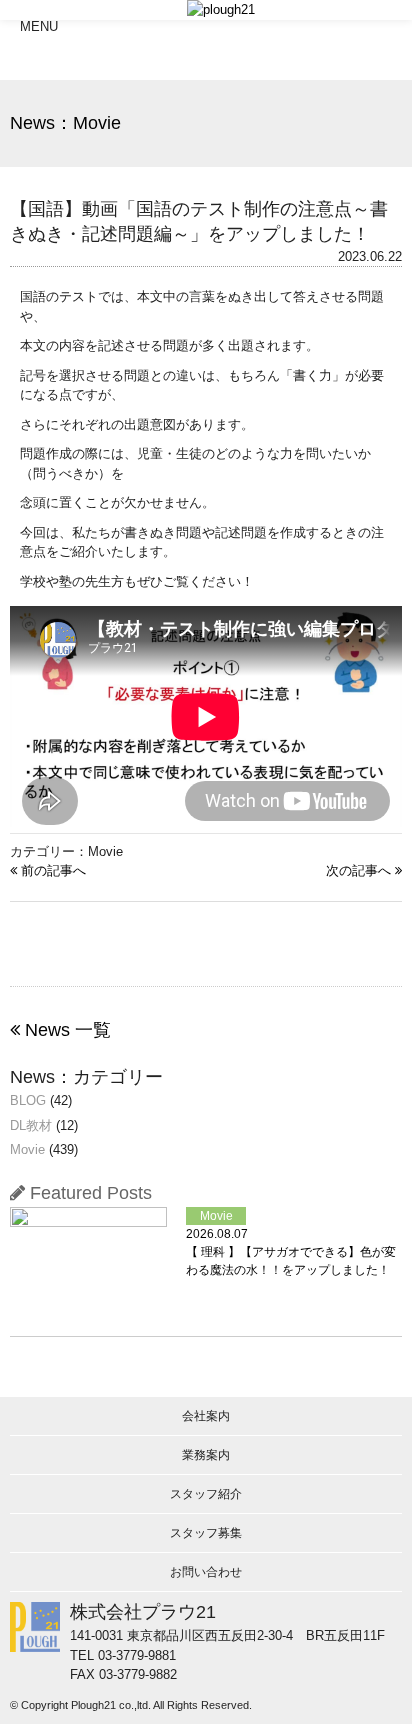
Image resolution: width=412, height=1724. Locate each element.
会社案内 (206, 1416)
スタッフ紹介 (206, 1494)
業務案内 (206, 1455)
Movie (27, 1149)
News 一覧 (65, 1030)
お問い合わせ (206, 1572)
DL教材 (31, 1125)
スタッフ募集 (206, 1533)
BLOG (28, 1100)
